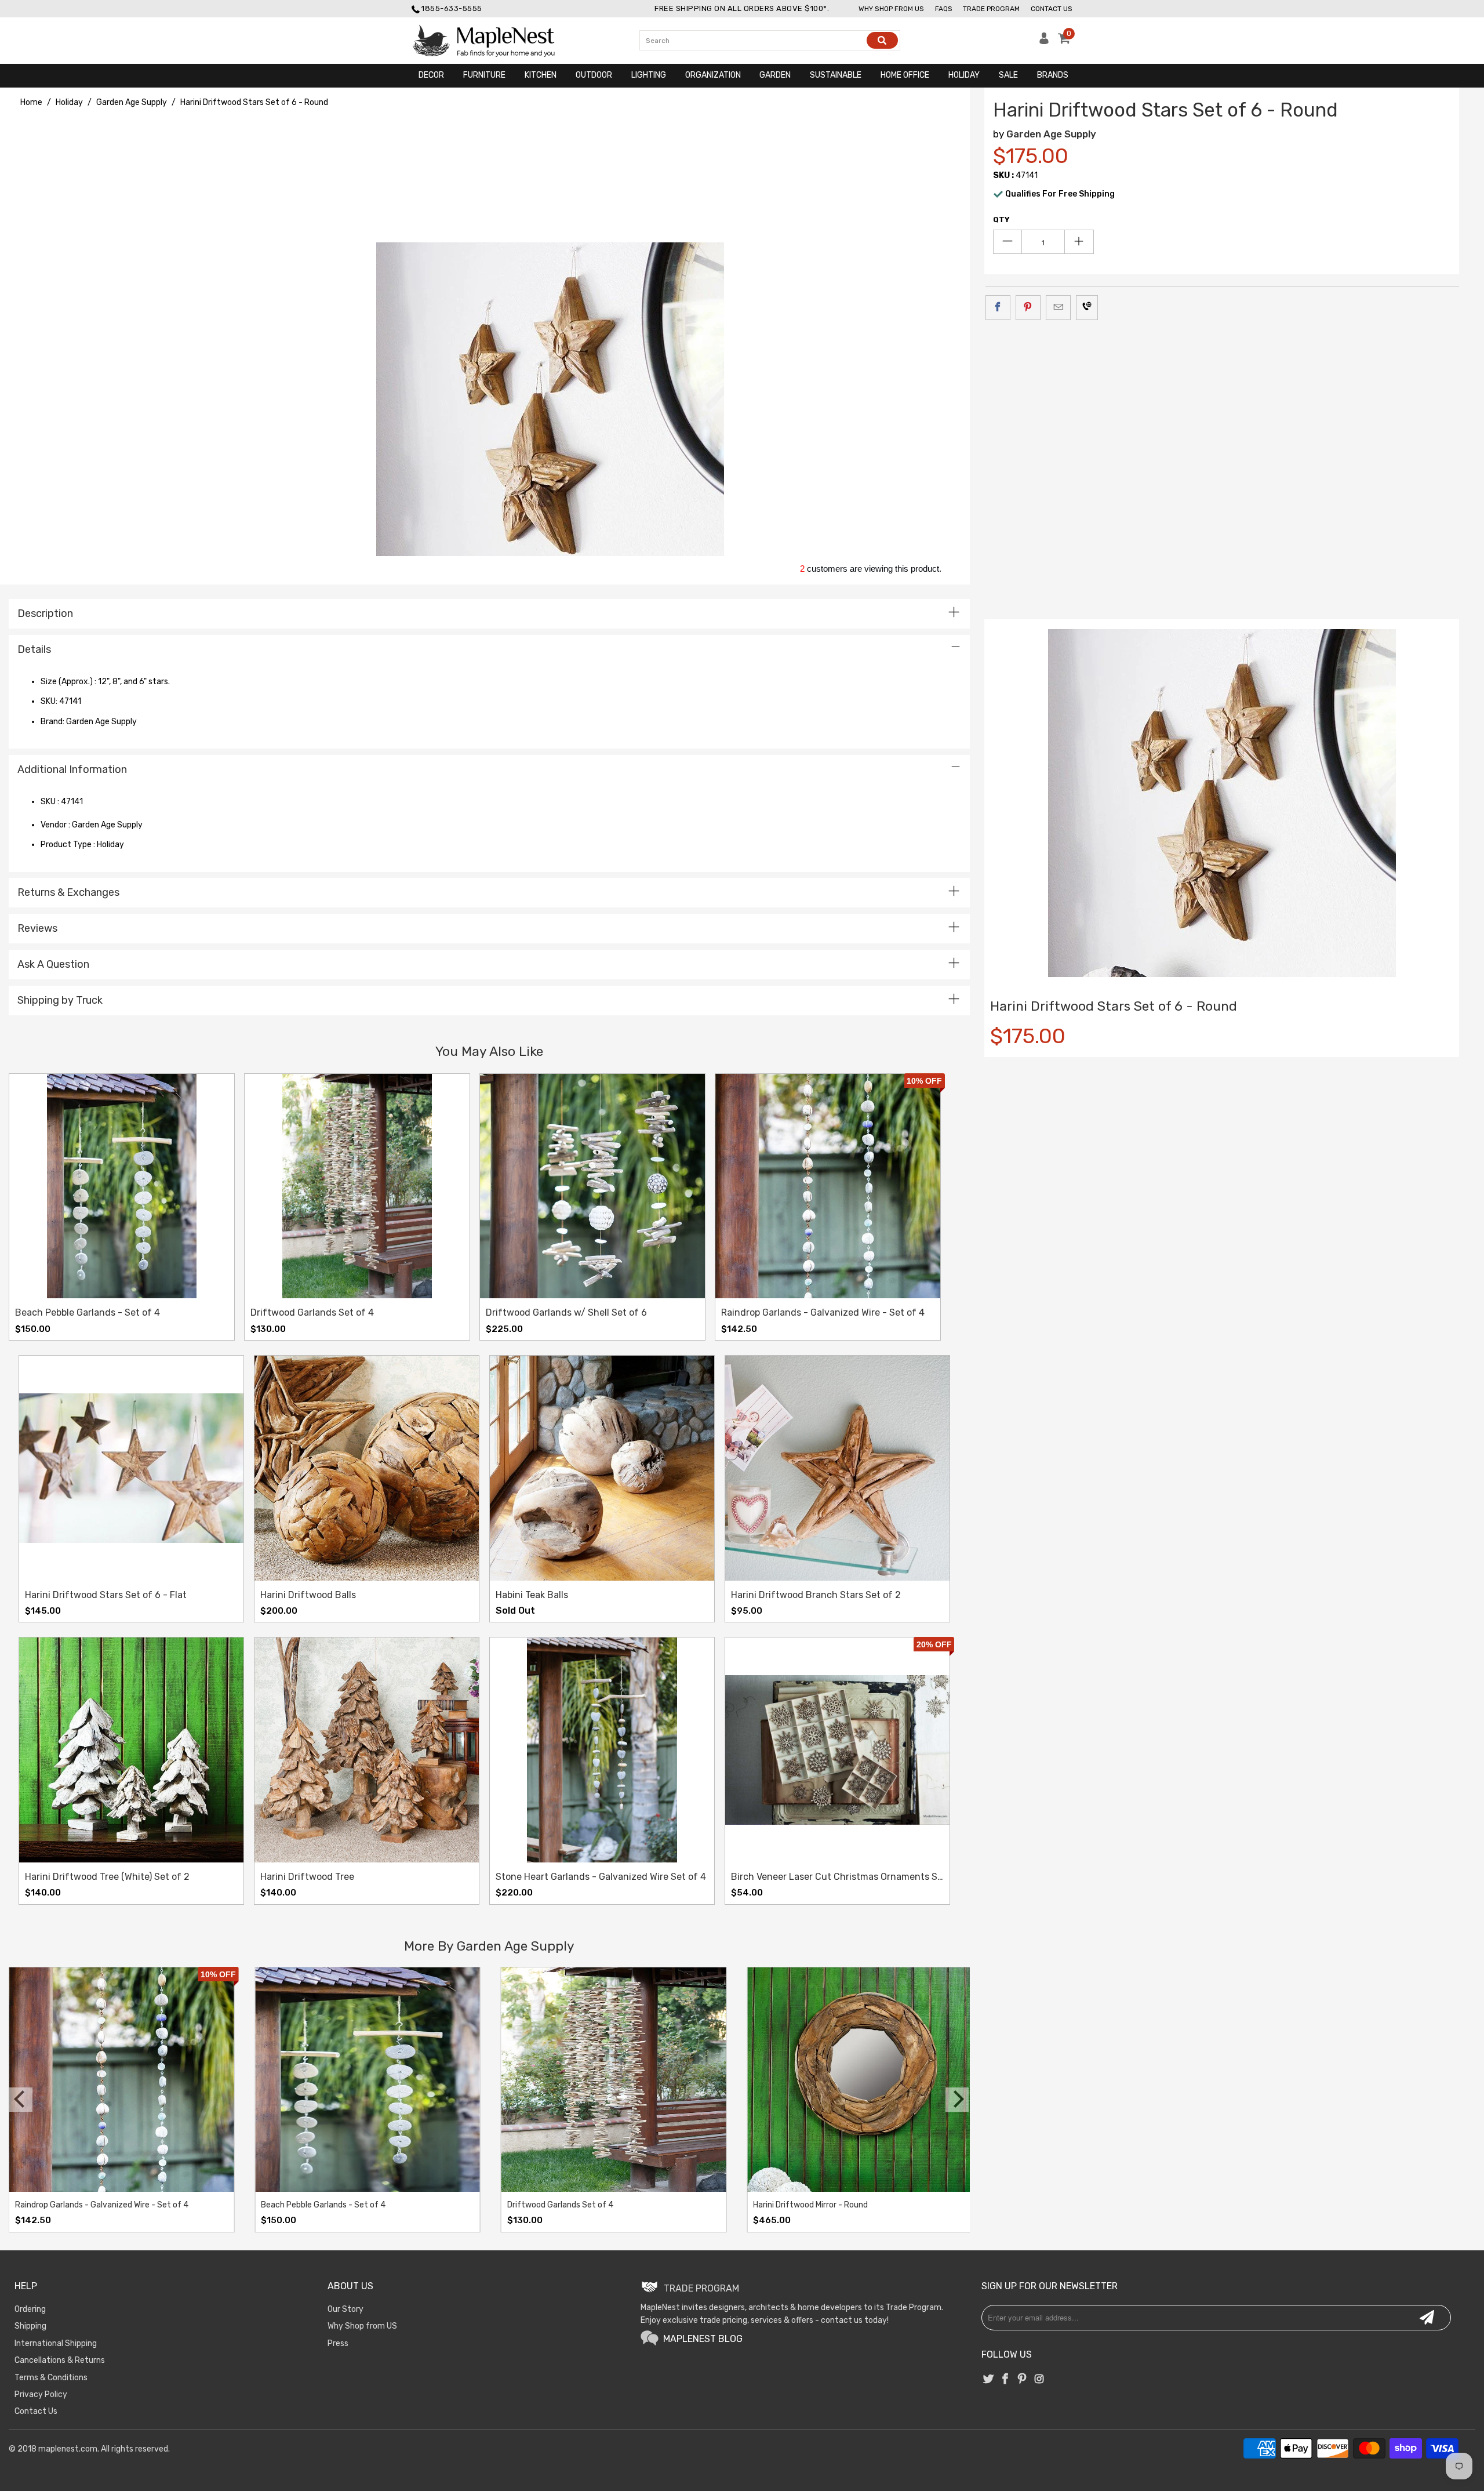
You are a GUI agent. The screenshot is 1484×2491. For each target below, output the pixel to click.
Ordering (30, 2309)
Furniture (484, 75)
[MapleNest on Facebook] (1006, 2380)
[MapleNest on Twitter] (988, 2380)
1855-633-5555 (452, 8)
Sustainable (836, 75)
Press (338, 2343)
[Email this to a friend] (1058, 307)
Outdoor (594, 75)
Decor (431, 75)
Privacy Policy (41, 2394)
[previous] (21, 2100)
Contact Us (1052, 9)
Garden (775, 75)
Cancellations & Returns (60, 2360)
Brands (1053, 75)
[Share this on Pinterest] (1028, 307)
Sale (1008, 75)
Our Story (345, 2309)
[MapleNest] (494, 41)
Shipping (30, 2326)
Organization (713, 75)
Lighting (649, 75)
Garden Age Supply (1051, 134)
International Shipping (56, 2343)
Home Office (905, 75)
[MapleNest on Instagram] (1039, 2380)
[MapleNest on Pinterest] (1023, 2380)
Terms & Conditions (51, 2378)
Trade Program (991, 9)
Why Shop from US (362, 2326)
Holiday (964, 75)
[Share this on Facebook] (998, 307)
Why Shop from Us (891, 9)
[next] (957, 2100)
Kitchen (541, 75)
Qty (1001, 219)
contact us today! (855, 2320)
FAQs (944, 9)
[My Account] (1044, 41)
